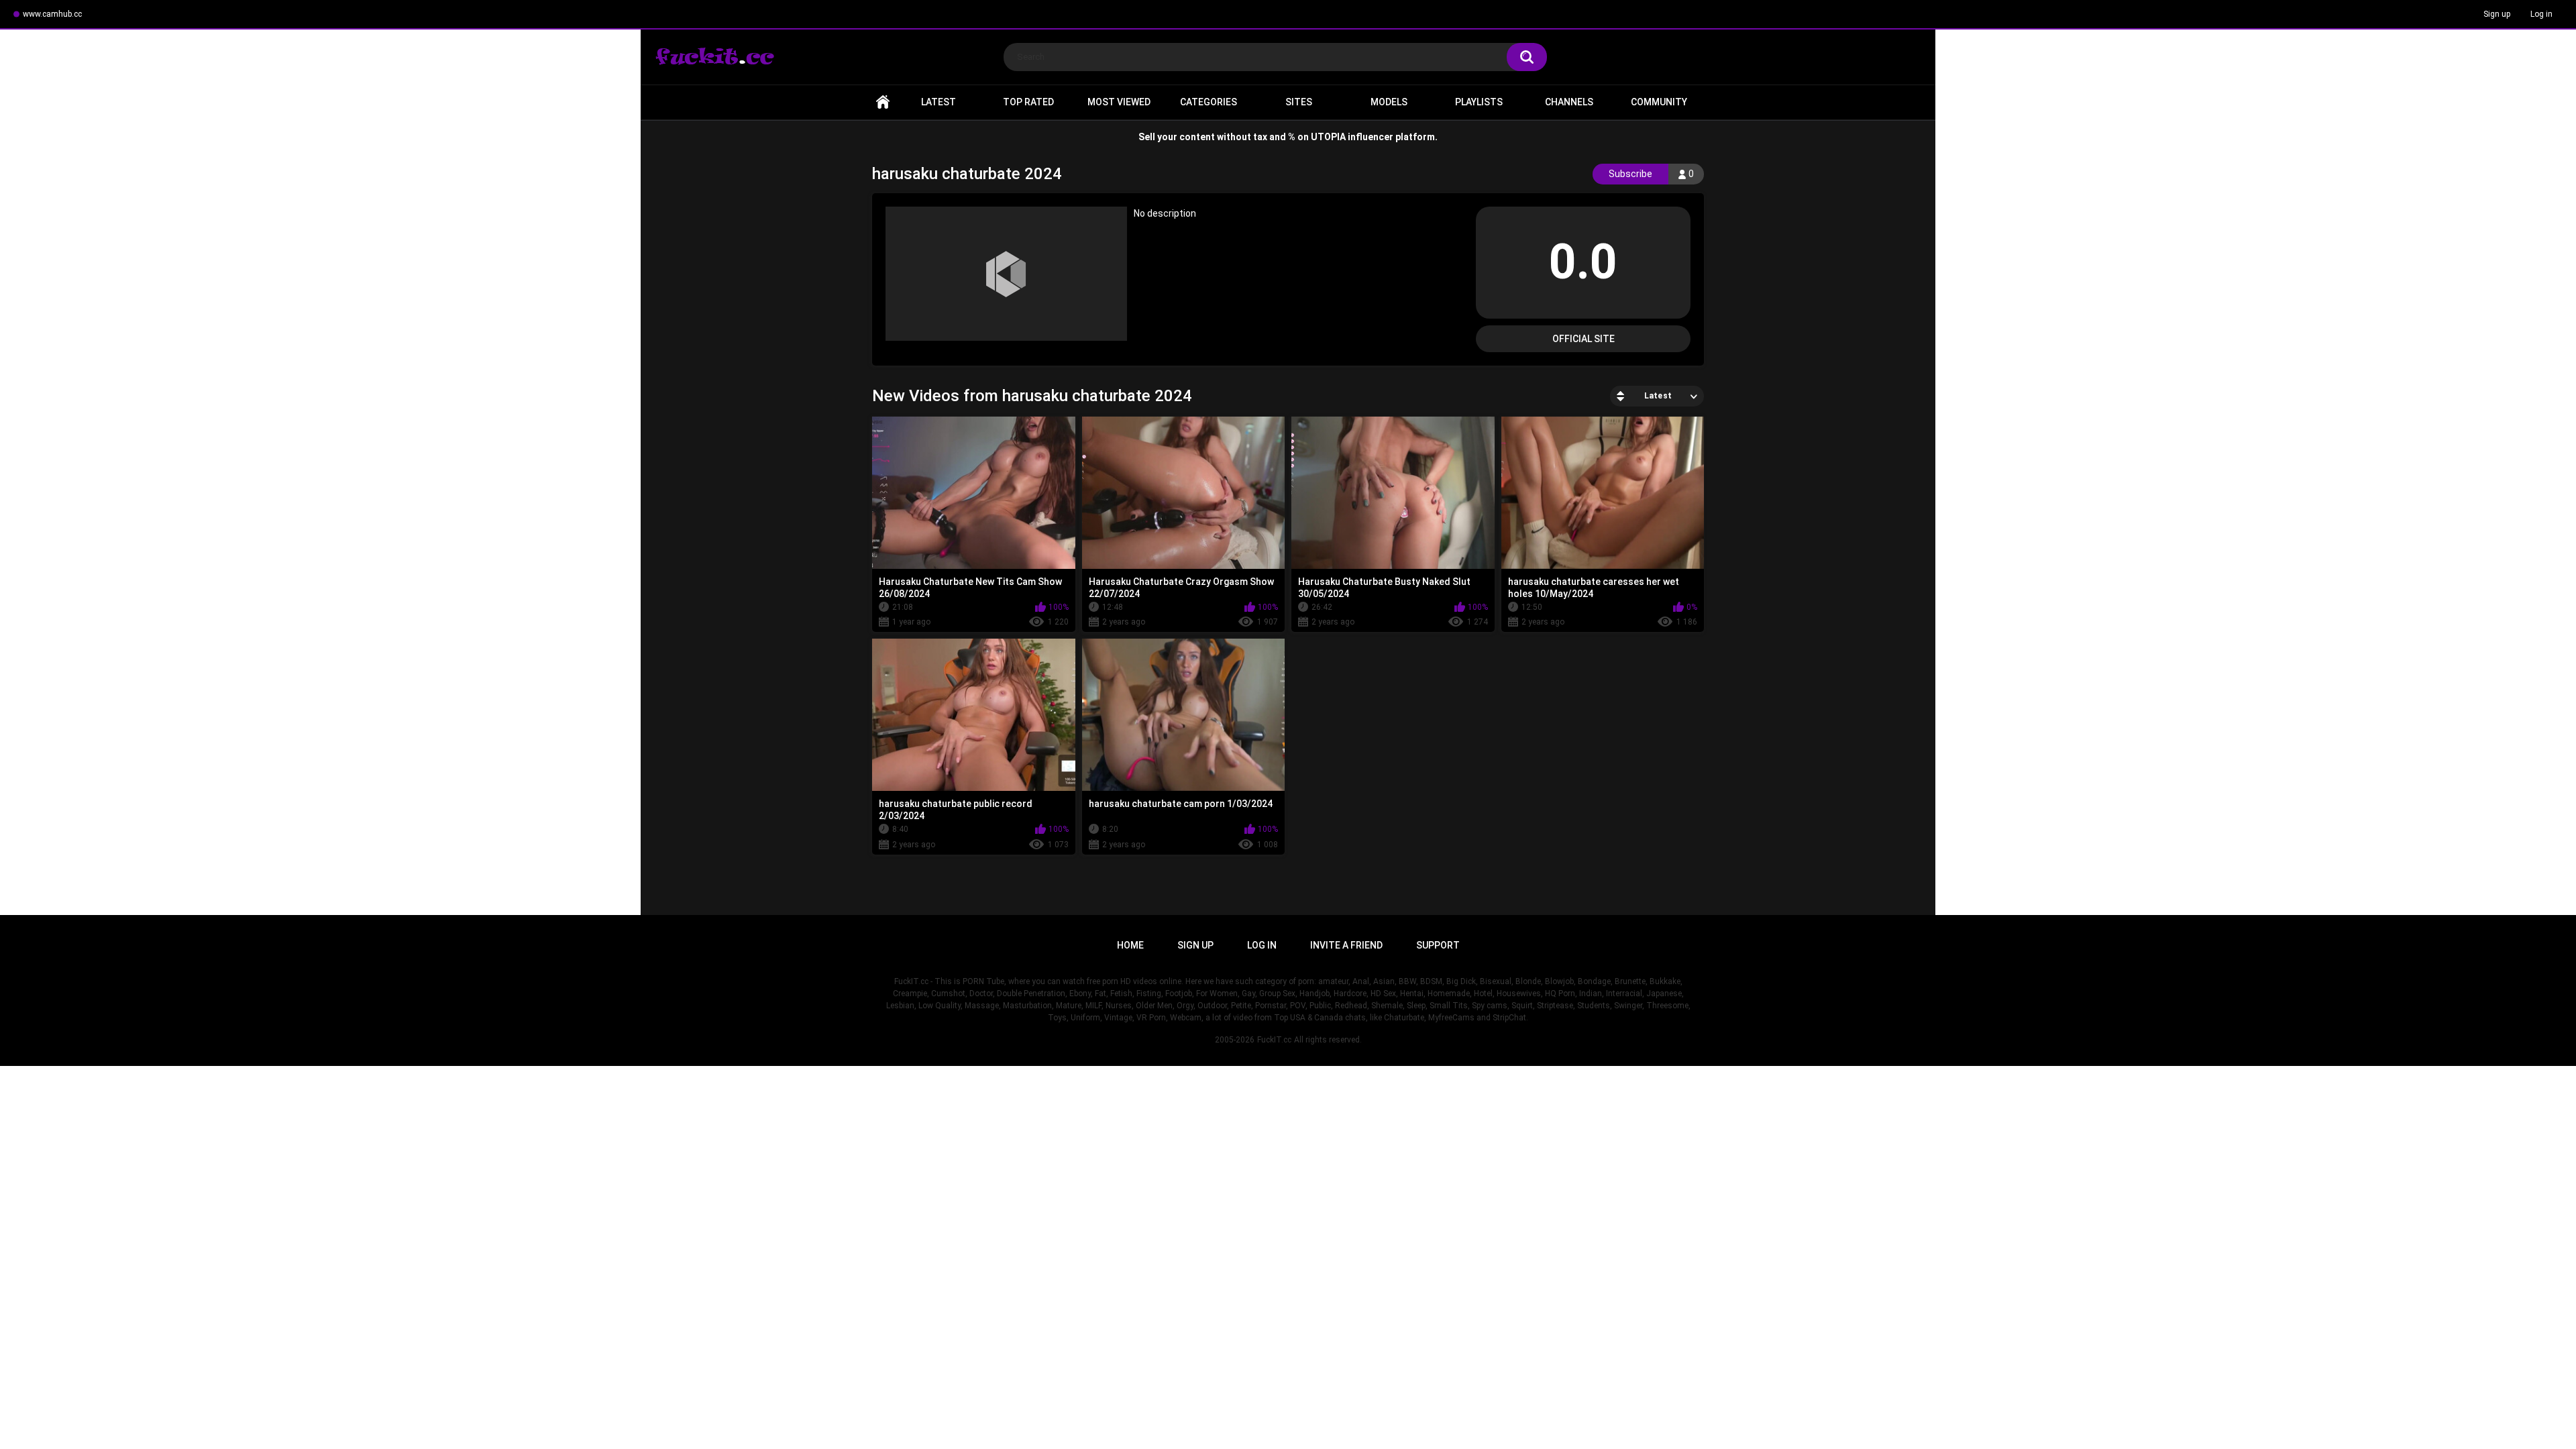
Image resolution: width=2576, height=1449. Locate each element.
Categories (1209, 102)
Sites (1299, 102)
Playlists (1479, 102)
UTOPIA (1328, 137)
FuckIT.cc (1274, 1040)
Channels (1569, 102)
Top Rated (1028, 102)
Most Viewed (1119, 102)
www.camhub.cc (52, 14)
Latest (938, 102)
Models (1389, 102)
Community (1659, 102)
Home (883, 102)
